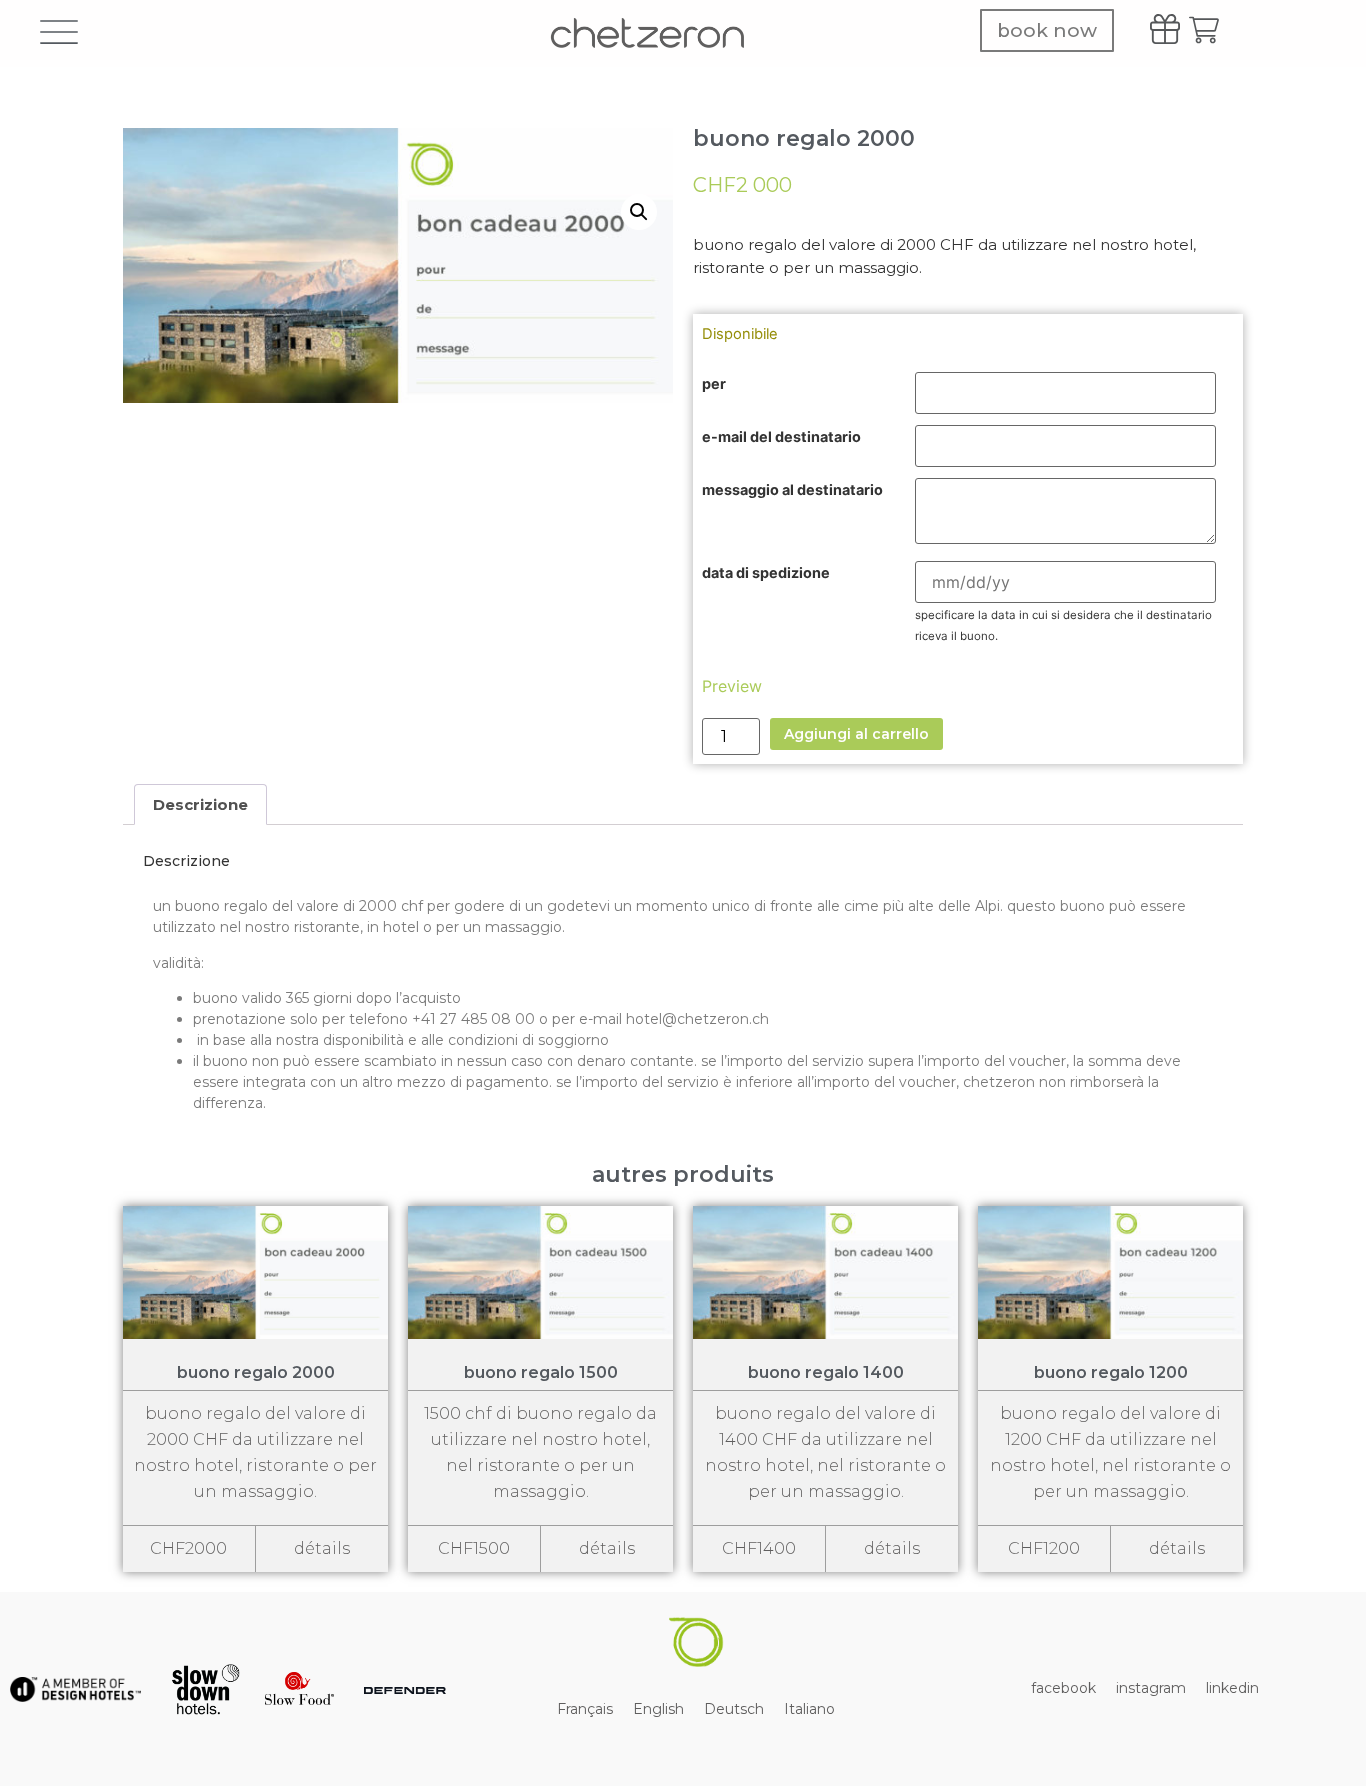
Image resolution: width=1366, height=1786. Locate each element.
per (714, 384)
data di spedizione (766, 573)
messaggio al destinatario (792, 490)
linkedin (1232, 1688)
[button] (639, 212)
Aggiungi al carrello (856, 734)
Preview (732, 686)
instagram (1151, 1688)
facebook (1063, 1688)
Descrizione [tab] (200, 804)
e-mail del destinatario (781, 437)
